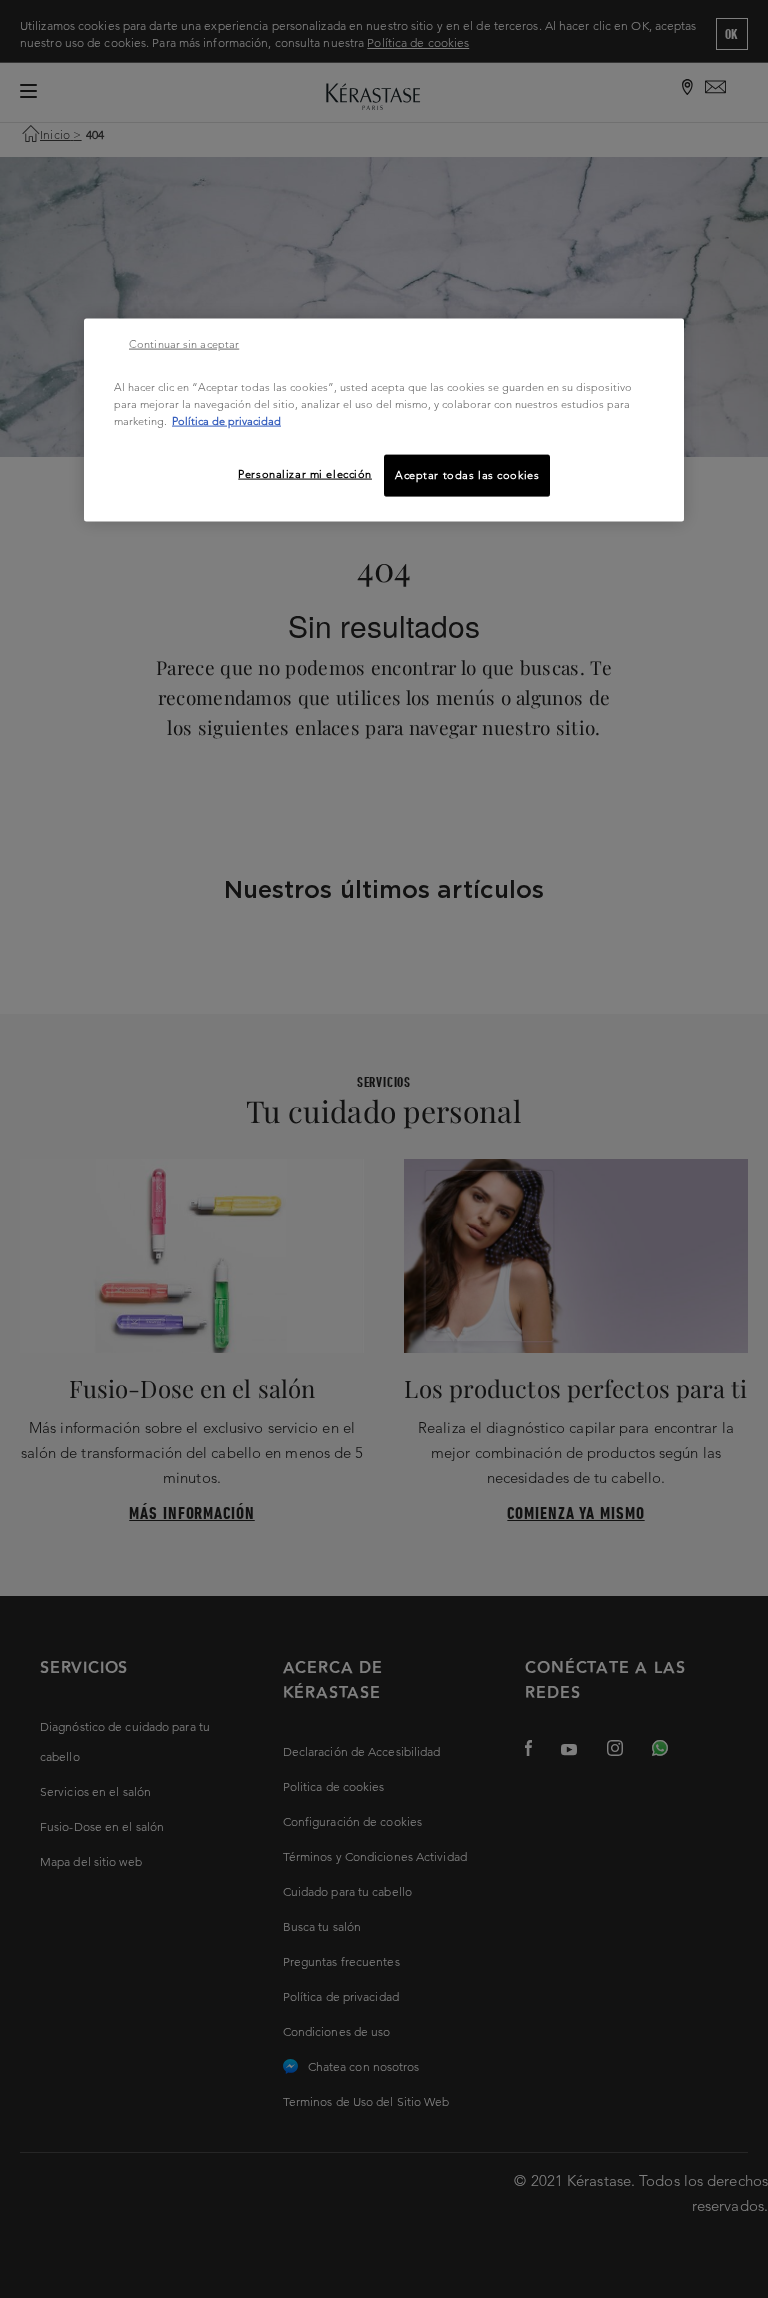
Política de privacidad (226, 420)
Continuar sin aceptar (184, 343)
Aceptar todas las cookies (467, 474)
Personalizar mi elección (305, 473)
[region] (384, 419)
